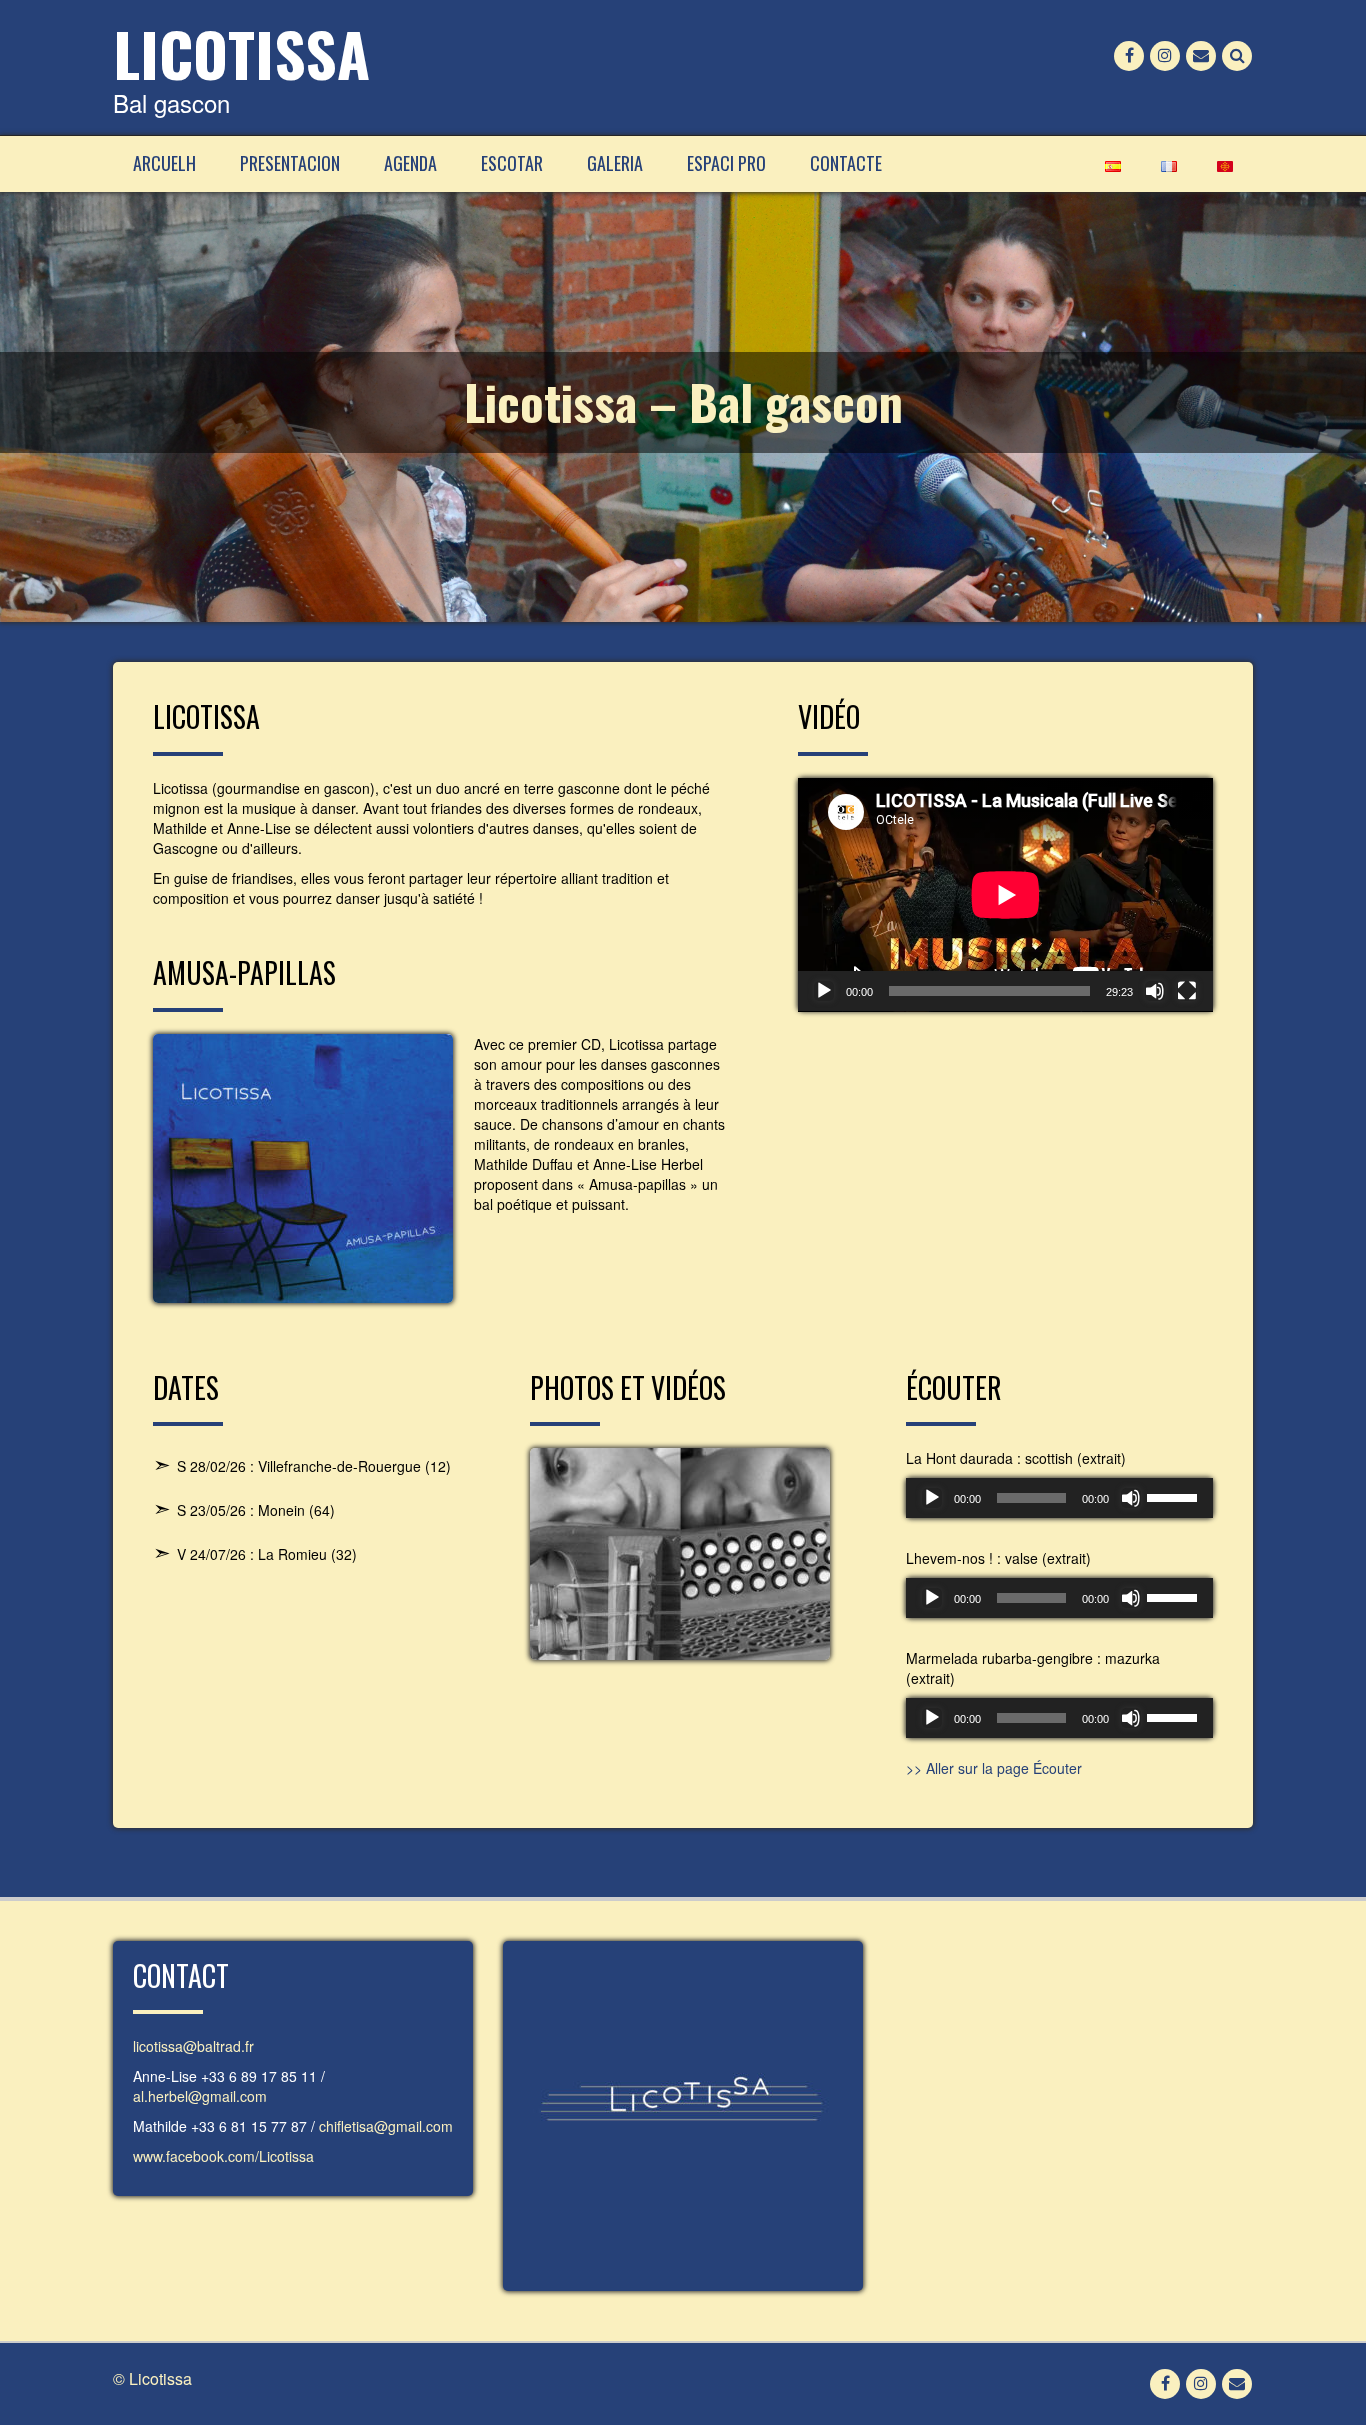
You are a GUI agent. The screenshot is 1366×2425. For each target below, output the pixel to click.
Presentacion (290, 163)
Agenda (410, 163)
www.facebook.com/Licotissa (223, 2156)
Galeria (615, 163)
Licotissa (241, 52)
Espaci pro (726, 163)
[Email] (1201, 56)
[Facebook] (1129, 56)
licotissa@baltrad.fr (193, 2046)
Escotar (512, 163)
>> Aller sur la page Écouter (994, 1768)
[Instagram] (1165, 56)
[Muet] (1155, 991)
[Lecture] (824, 991)
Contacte (846, 163)
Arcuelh (164, 163)
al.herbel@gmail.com (200, 2096)
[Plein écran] (1187, 991)
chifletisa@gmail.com (386, 2126)
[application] (1005, 895)
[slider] (1175, 1496)
